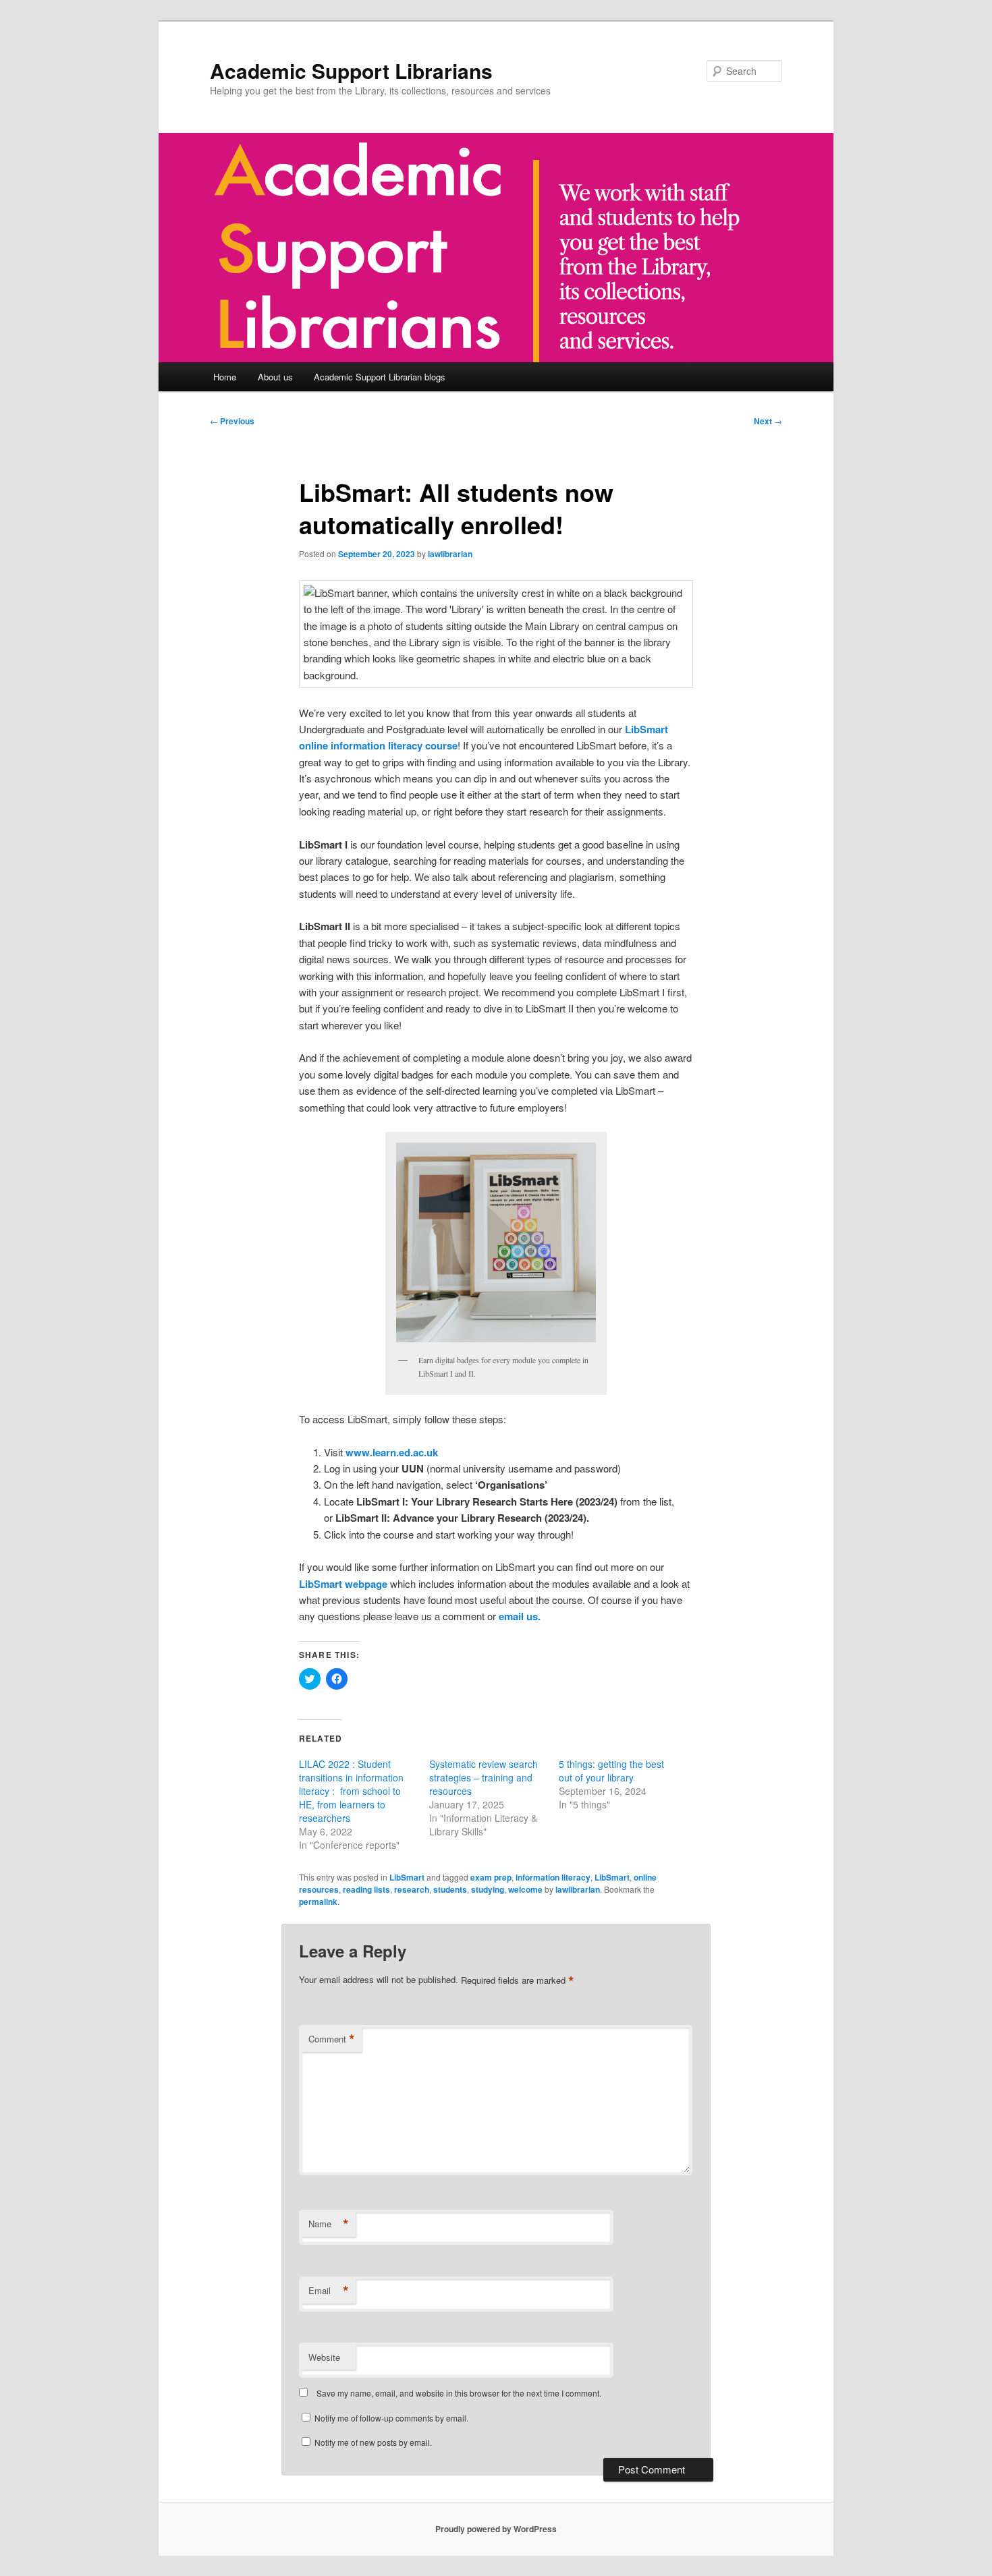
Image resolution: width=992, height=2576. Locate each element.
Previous (232, 421)
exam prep (491, 1877)
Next (768, 421)
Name (329, 2224)
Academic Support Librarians (351, 70)
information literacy (553, 1877)
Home (225, 377)
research (412, 1889)
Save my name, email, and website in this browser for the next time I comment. (459, 2393)
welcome (525, 1889)
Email (329, 2291)
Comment (332, 2039)
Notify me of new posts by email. (373, 2442)
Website (324, 2357)
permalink (318, 1901)
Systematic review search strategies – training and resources (484, 1777)
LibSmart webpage (343, 1584)
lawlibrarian (450, 554)
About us (275, 377)
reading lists (366, 1889)
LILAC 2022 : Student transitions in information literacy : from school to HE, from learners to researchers (351, 1791)
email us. (521, 1616)
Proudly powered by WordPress (496, 2529)
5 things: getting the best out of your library (611, 1771)
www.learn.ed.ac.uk (392, 1452)
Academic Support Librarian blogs (380, 377)
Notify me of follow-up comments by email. (391, 2418)
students (450, 1889)
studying (488, 1889)
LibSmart (407, 1877)
